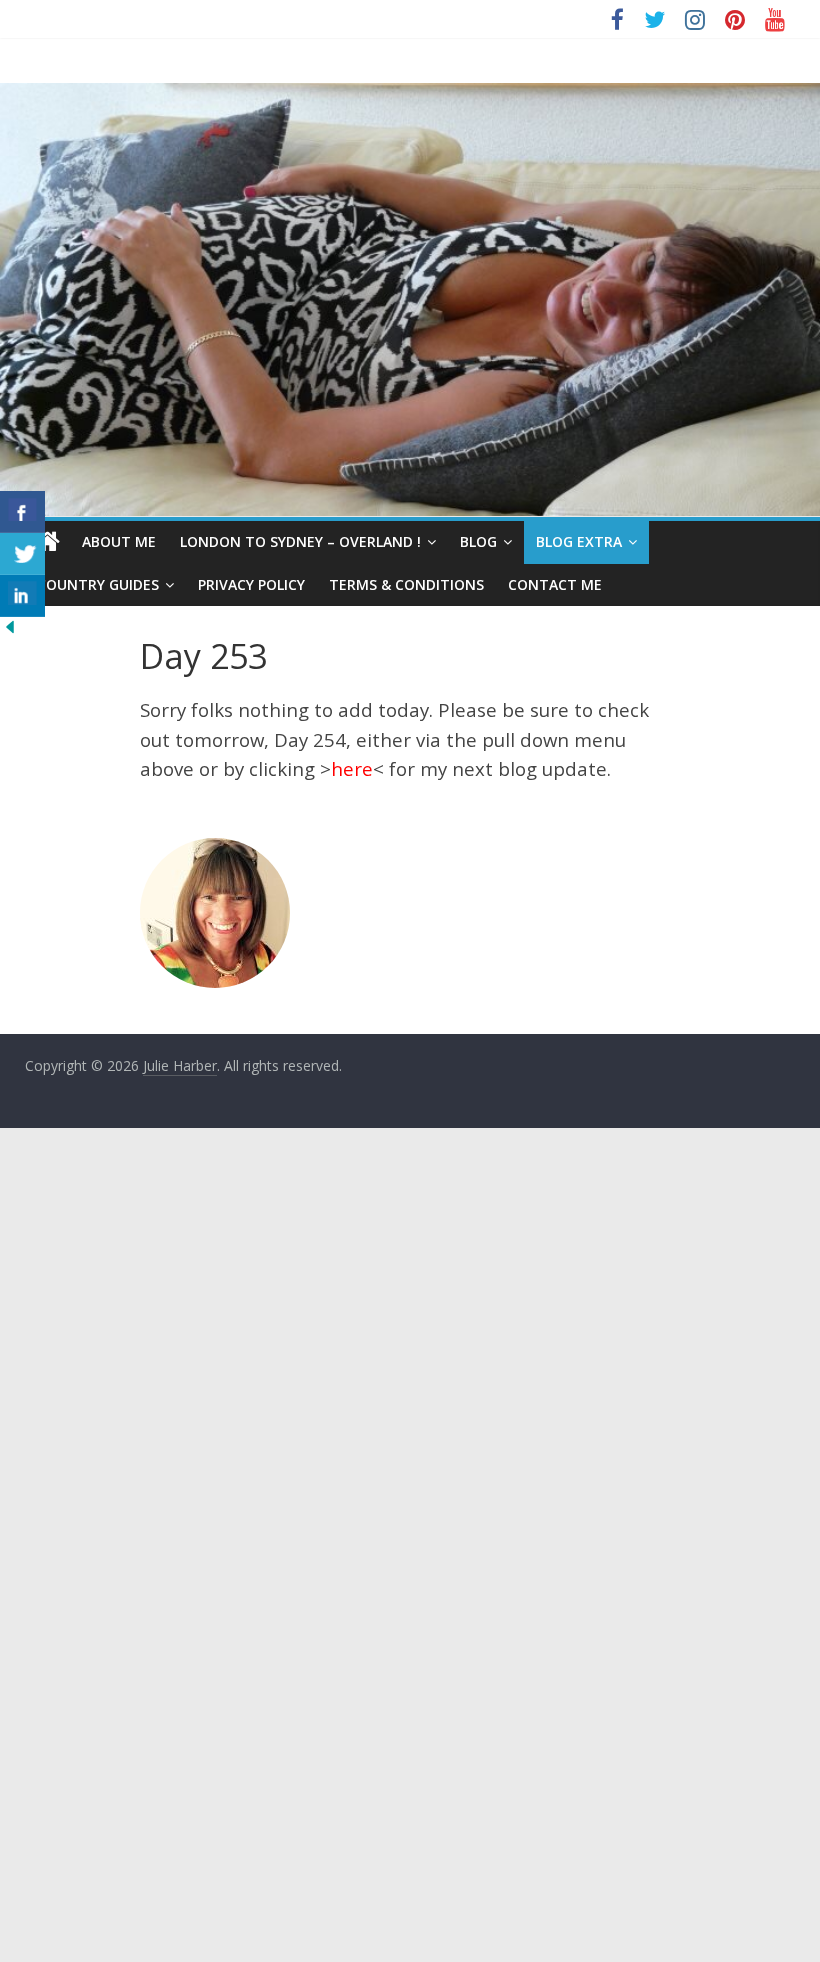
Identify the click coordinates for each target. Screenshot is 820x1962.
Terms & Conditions (406, 584)
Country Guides (98, 584)
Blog (478, 541)
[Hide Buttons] (10, 629)
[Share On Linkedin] (22, 596)
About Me (119, 541)
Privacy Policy (251, 584)
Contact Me (555, 584)
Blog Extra (579, 541)
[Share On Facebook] (22, 512)
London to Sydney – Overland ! (300, 541)
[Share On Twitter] (22, 554)
